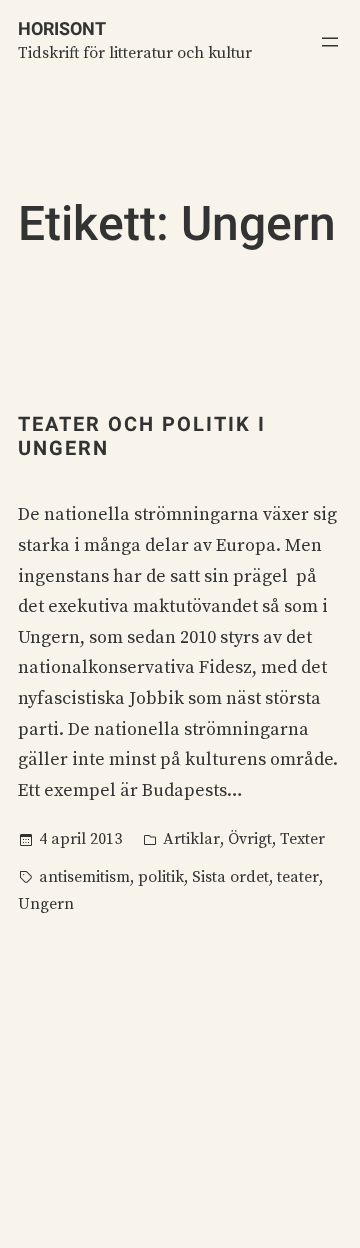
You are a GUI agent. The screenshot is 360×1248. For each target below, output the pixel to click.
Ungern (46, 904)
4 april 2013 (80, 839)
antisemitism (84, 877)
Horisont (62, 28)
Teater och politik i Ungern (142, 436)
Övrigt (250, 839)
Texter (302, 839)
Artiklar (191, 839)
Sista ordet (230, 877)
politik (161, 877)
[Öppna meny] (330, 42)
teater (298, 877)
